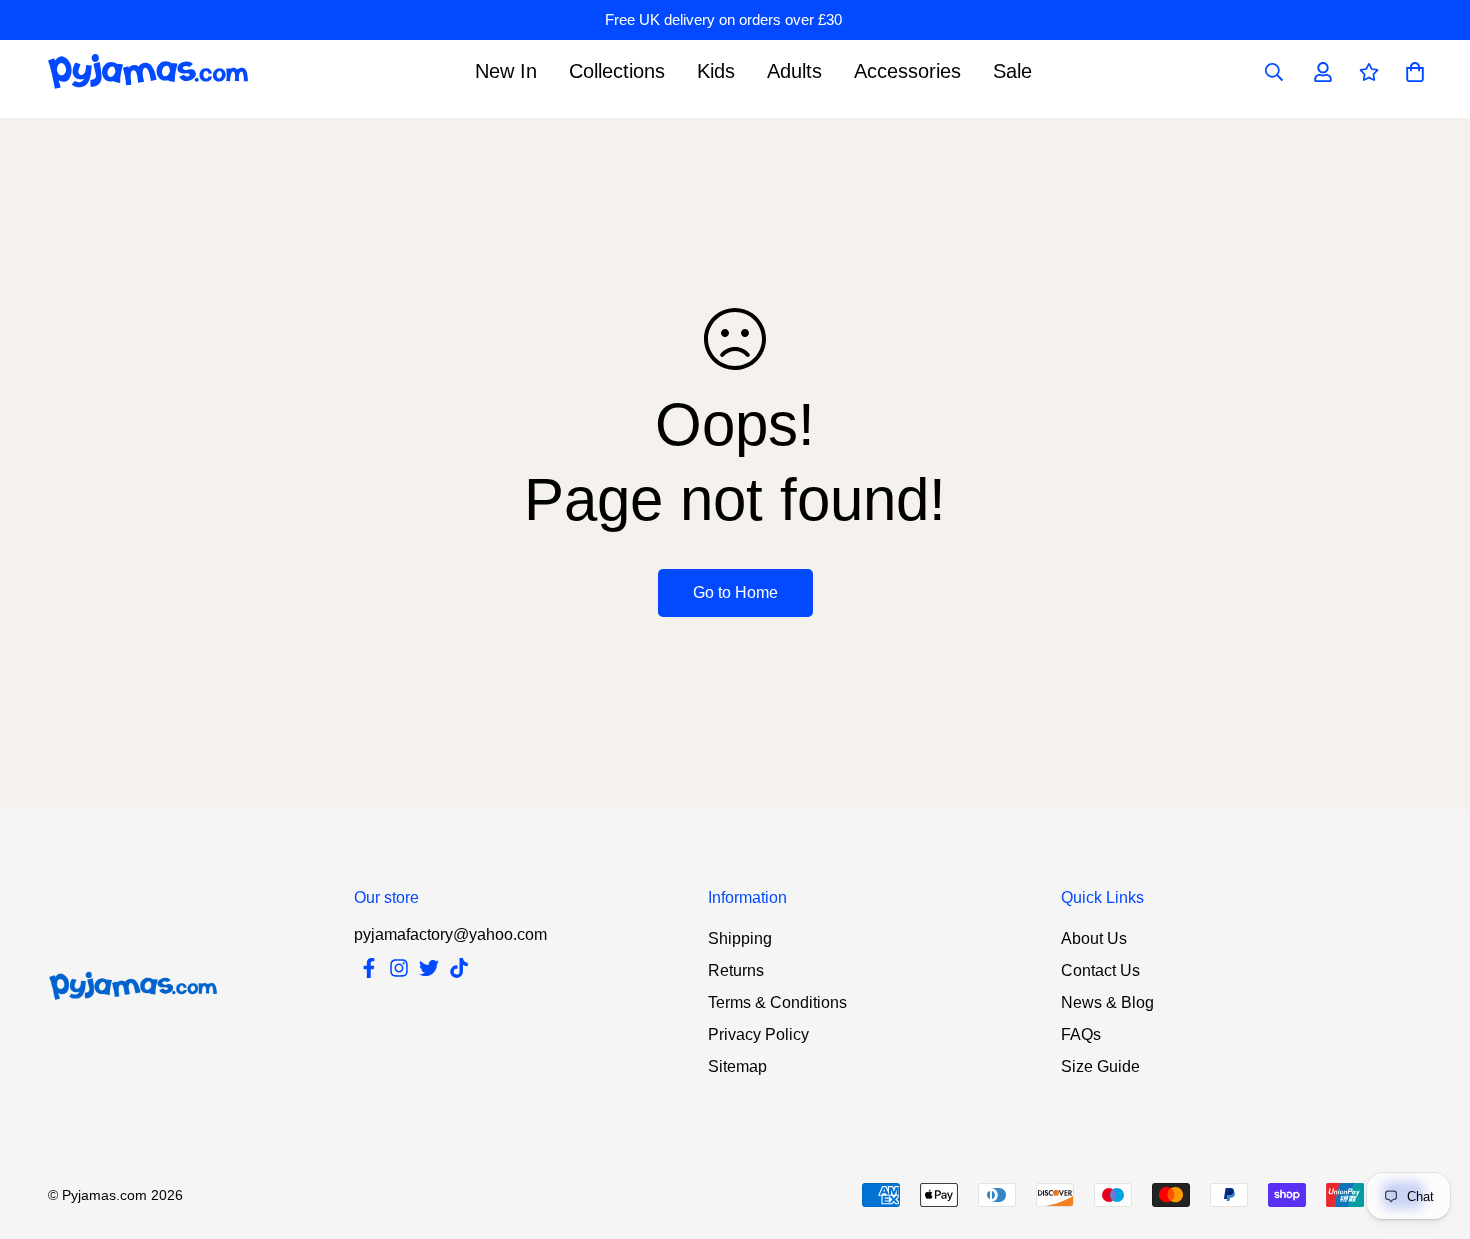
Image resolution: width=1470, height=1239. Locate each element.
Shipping (740, 938)
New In (506, 71)
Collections (617, 71)
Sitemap (737, 1066)
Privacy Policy (758, 1034)
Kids (716, 71)
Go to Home (735, 592)
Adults (794, 71)
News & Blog (1107, 1002)
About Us (1094, 938)
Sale (1012, 71)
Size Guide (1100, 1066)
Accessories (907, 71)
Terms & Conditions (777, 1002)
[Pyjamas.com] (148, 71)
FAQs (1081, 1034)
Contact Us (1100, 970)
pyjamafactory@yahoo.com (450, 934)
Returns (736, 970)
